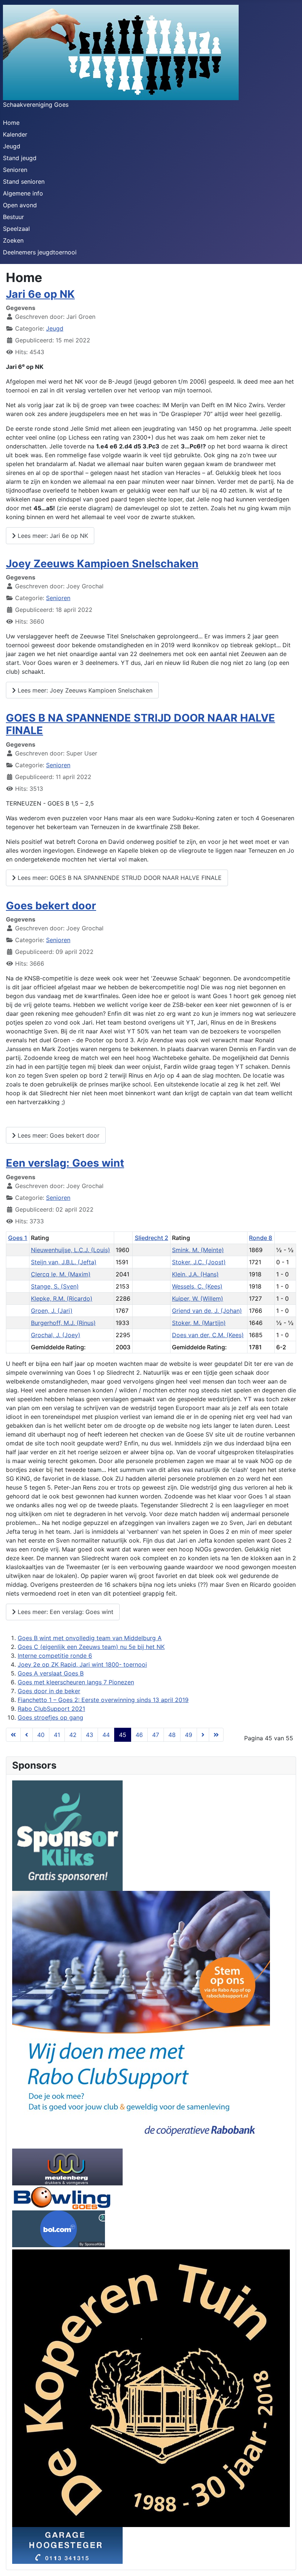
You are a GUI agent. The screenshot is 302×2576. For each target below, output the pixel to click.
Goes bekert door (51, 905)
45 (123, 1735)
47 (156, 1735)
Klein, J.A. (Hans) (195, 1274)
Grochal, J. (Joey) (56, 1335)
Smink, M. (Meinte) (198, 1250)
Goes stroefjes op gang (50, 1717)
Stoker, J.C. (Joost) (199, 1262)
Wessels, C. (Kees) (197, 1286)
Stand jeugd (20, 158)
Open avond (20, 205)
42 (73, 1735)
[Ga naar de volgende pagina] (203, 1735)
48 (172, 1735)
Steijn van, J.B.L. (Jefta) (64, 1262)
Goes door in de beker (49, 1691)
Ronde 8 (261, 1238)
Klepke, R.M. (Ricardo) (62, 1298)
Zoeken (13, 240)
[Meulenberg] (67, 2166)
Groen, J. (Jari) (52, 1311)
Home (11, 123)
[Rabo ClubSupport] (141, 2019)
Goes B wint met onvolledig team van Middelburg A (90, 1638)
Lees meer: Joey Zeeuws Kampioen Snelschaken (84, 690)
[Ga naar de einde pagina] (216, 1735)
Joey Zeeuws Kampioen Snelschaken (102, 563)
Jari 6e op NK (40, 294)
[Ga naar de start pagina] (13, 1735)
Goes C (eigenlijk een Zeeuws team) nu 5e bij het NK (91, 1647)
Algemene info (23, 193)
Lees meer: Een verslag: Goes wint (65, 1612)
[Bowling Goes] (62, 2197)
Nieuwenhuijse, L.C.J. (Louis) (71, 1250)
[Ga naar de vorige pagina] (27, 1735)
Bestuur (13, 217)
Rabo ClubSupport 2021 (51, 1709)
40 (41, 1735)
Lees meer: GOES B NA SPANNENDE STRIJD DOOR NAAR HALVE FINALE (119, 878)
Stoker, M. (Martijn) (199, 1323)
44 (106, 1735)
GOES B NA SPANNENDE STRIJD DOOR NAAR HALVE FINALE (141, 724)
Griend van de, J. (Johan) (207, 1311)
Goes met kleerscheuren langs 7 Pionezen (76, 1682)
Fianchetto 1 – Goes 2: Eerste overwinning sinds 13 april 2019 (103, 1700)
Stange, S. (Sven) (55, 1286)
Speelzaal (16, 229)
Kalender (15, 134)
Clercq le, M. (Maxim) (61, 1274)
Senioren (15, 170)
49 (189, 1735)
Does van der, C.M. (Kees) (208, 1335)
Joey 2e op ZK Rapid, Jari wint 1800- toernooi (82, 1664)
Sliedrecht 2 (152, 1238)
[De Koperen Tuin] (151, 2388)
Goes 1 (18, 1238)
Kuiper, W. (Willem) (198, 1298)
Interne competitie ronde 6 (55, 1656)
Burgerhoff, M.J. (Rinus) (63, 1323)
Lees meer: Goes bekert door (58, 1135)
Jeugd (12, 146)
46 (139, 1735)
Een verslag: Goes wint (65, 1163)
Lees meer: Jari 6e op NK (52, 536)
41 (57, 1735)
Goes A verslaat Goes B (51, 1673)
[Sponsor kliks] (67, 1835)
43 (89, 1735)
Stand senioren (24, 182)
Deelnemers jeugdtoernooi (40, 252)
